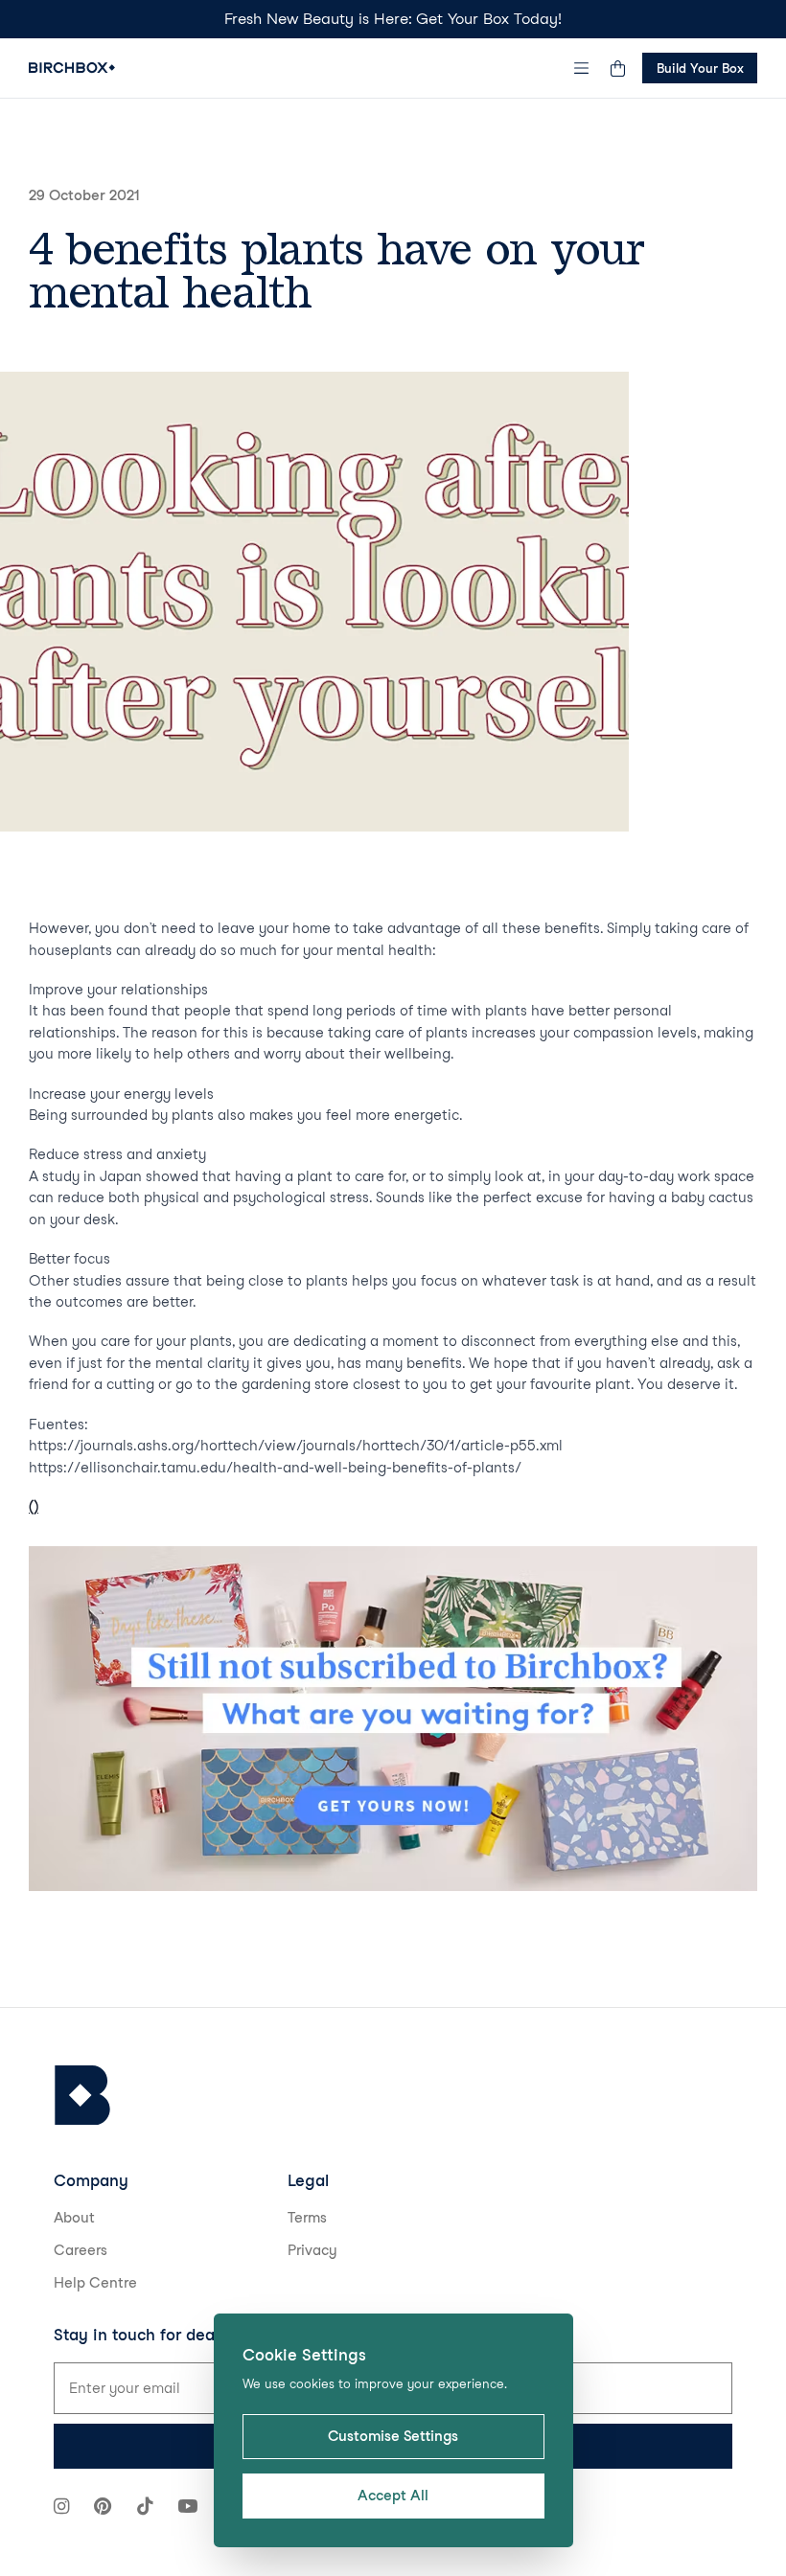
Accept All (393, 2496)
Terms (307, 2218)
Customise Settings (393, 2436)
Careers (81, 2250)
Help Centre (95, 2283)
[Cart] (617, 68)
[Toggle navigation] (582, 68)
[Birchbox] (82, 2096)
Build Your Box (700, 68)
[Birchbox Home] (72, 68)
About (74, 2218)
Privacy (312, 2250)
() (34, 1507)
